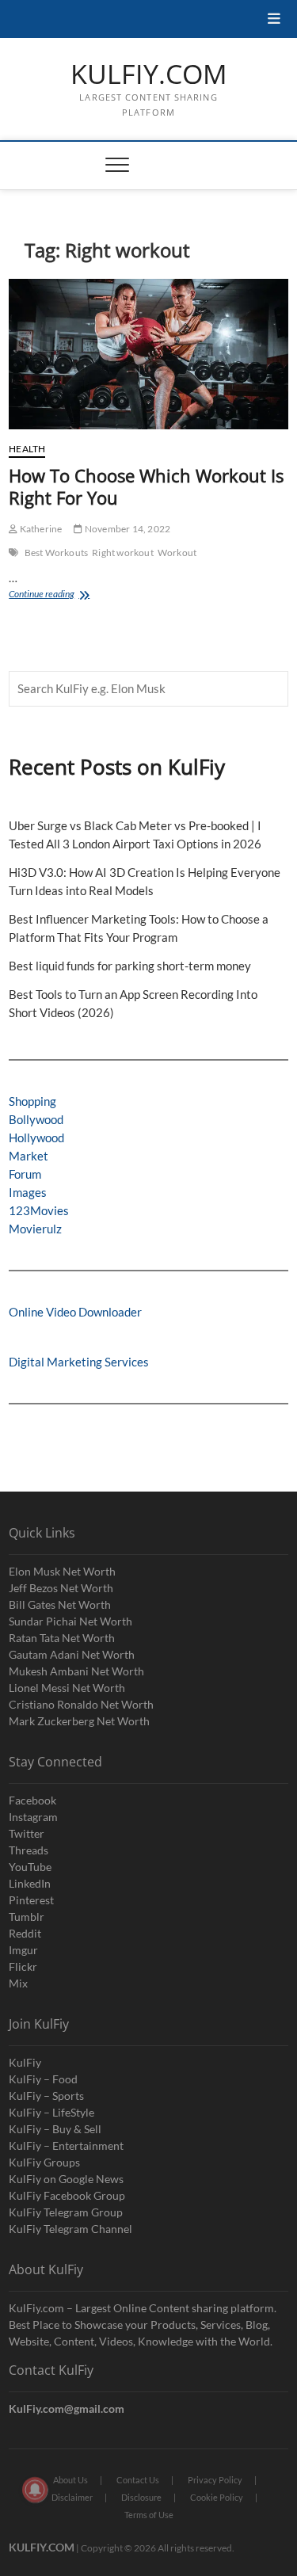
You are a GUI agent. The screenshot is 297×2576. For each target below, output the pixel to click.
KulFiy (25, 2062)
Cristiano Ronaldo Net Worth (81, 1704)
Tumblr (27, 1917)
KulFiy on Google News (66, 2179)
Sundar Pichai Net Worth (70, 1621)
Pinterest (31, 1900)
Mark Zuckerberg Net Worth (79, 1721)
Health (27, 449)
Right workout (123, 553)
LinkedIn (30, 1883)
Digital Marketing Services (79, 1362)
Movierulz (35, 1229)
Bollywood (36, 1119)
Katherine (40, 529)
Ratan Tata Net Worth (62, 1638)
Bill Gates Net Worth (60, 1604)
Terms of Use (149, 2515)
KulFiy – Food (43, 2079)
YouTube (30, 1867)
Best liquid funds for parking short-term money (130, 966)
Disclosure (141, 2497)
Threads (29, 1850)
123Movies (39, 1210)
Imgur (23, 1950)
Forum (25, 1174)
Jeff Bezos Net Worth (61, 1588)
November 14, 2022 (127, 529)
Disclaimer (72, 2497)
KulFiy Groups (44, 2162)
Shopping (32, 1101)
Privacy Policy (215, 2480)
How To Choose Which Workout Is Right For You (146, 486)
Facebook (32, 1800)
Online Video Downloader (75, 1312)
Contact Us (138, 2480)
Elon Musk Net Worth (62, 1571)
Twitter (27, 1833)
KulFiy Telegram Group (66, 2212)
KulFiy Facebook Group (67, 2195)
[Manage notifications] (35, 2490)
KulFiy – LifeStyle (51, 2112)
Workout (177, 553)
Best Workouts (57, 553)
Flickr (23, 1966)
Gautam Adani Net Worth (72, 1654)
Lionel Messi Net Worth (67, 1688)
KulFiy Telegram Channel (70, 2229)
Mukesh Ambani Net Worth (76, 1671)
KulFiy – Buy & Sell (55, 2129)
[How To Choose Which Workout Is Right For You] (148, 354)
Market (29, 1156)
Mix (18, 1983)
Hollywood (36, 1137)
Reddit (25, 1933)
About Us (70, 2480)
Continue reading (58, 595)
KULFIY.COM (149, 74)
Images (28, 1192)
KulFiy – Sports (46, 2096)
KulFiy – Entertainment (66, 2145)
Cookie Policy (217, 2497)
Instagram (33, 1817)
